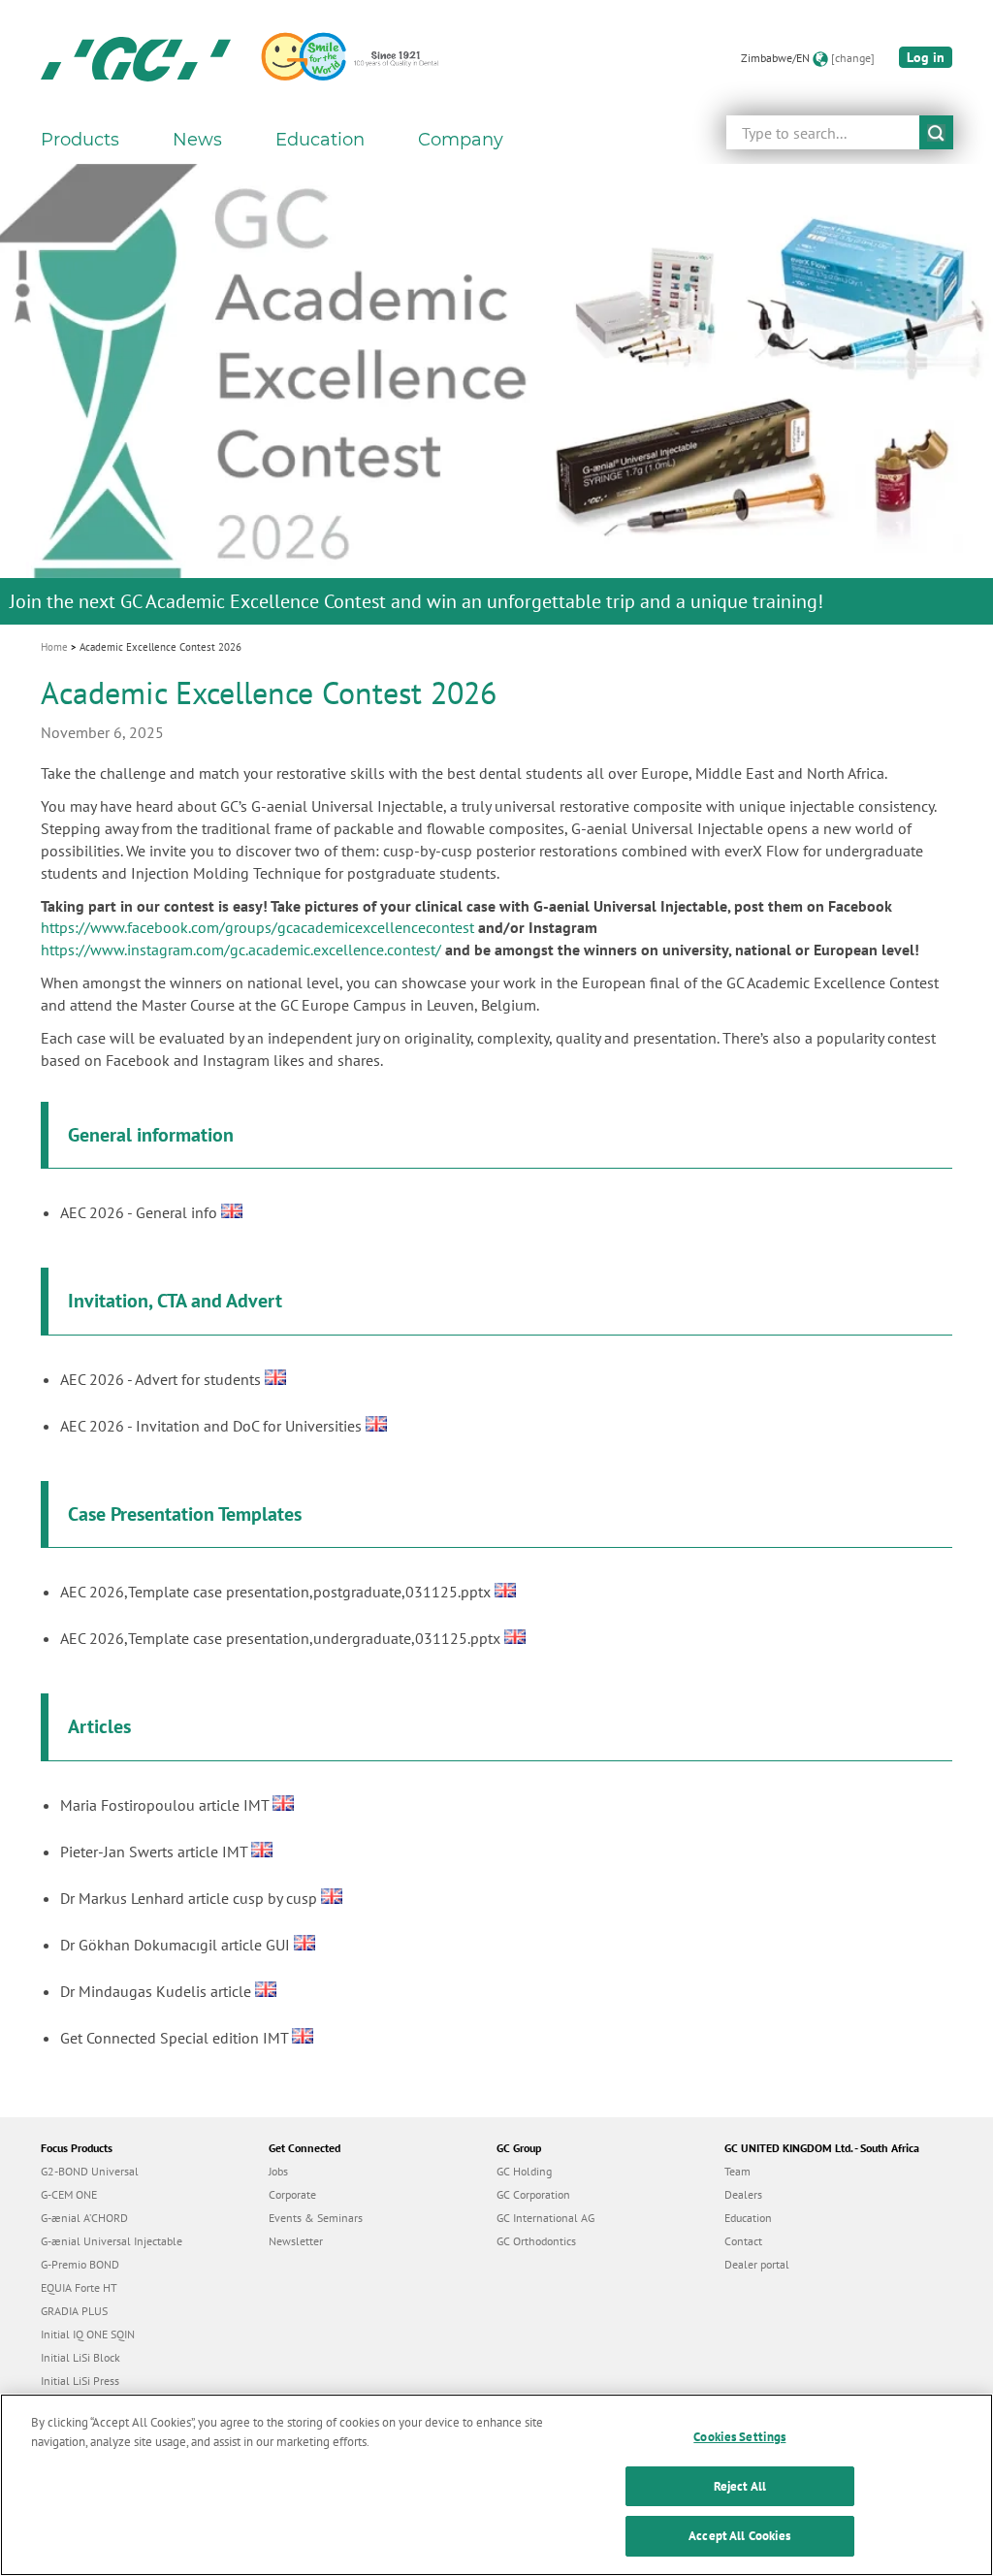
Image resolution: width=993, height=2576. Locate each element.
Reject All (740, 2486)
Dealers (743, 2194)
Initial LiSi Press (80, 2381)
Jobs (278, 2171)
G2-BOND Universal (90, 2171)
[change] (853, 58)
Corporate (292, 2194)
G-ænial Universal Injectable (112, 2241)
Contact (743, 2241)
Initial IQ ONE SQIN (88, 2334)
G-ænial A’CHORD (84, 2218)
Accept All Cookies (739, 2536)
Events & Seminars (316, 2218)
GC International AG (545, 2218)
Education (748, 2218)
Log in (926, 57)
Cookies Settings (739, 2437)
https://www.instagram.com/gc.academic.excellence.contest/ (241, 950)
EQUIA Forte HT (79, 2287)
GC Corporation (533, 2194)
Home (54, 647)
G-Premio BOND (80, 2264)
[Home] (136, 58)
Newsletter (296, 2241)
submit (936, 132)
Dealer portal (757, 2264)
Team (737, 2171)
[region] (496, 2485)
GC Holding (524, 2171)
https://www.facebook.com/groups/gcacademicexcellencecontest (257, 927)
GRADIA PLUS (74, 2311)
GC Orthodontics (536, 2241)
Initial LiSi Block (80, 2357)
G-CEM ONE (69, 2194)
